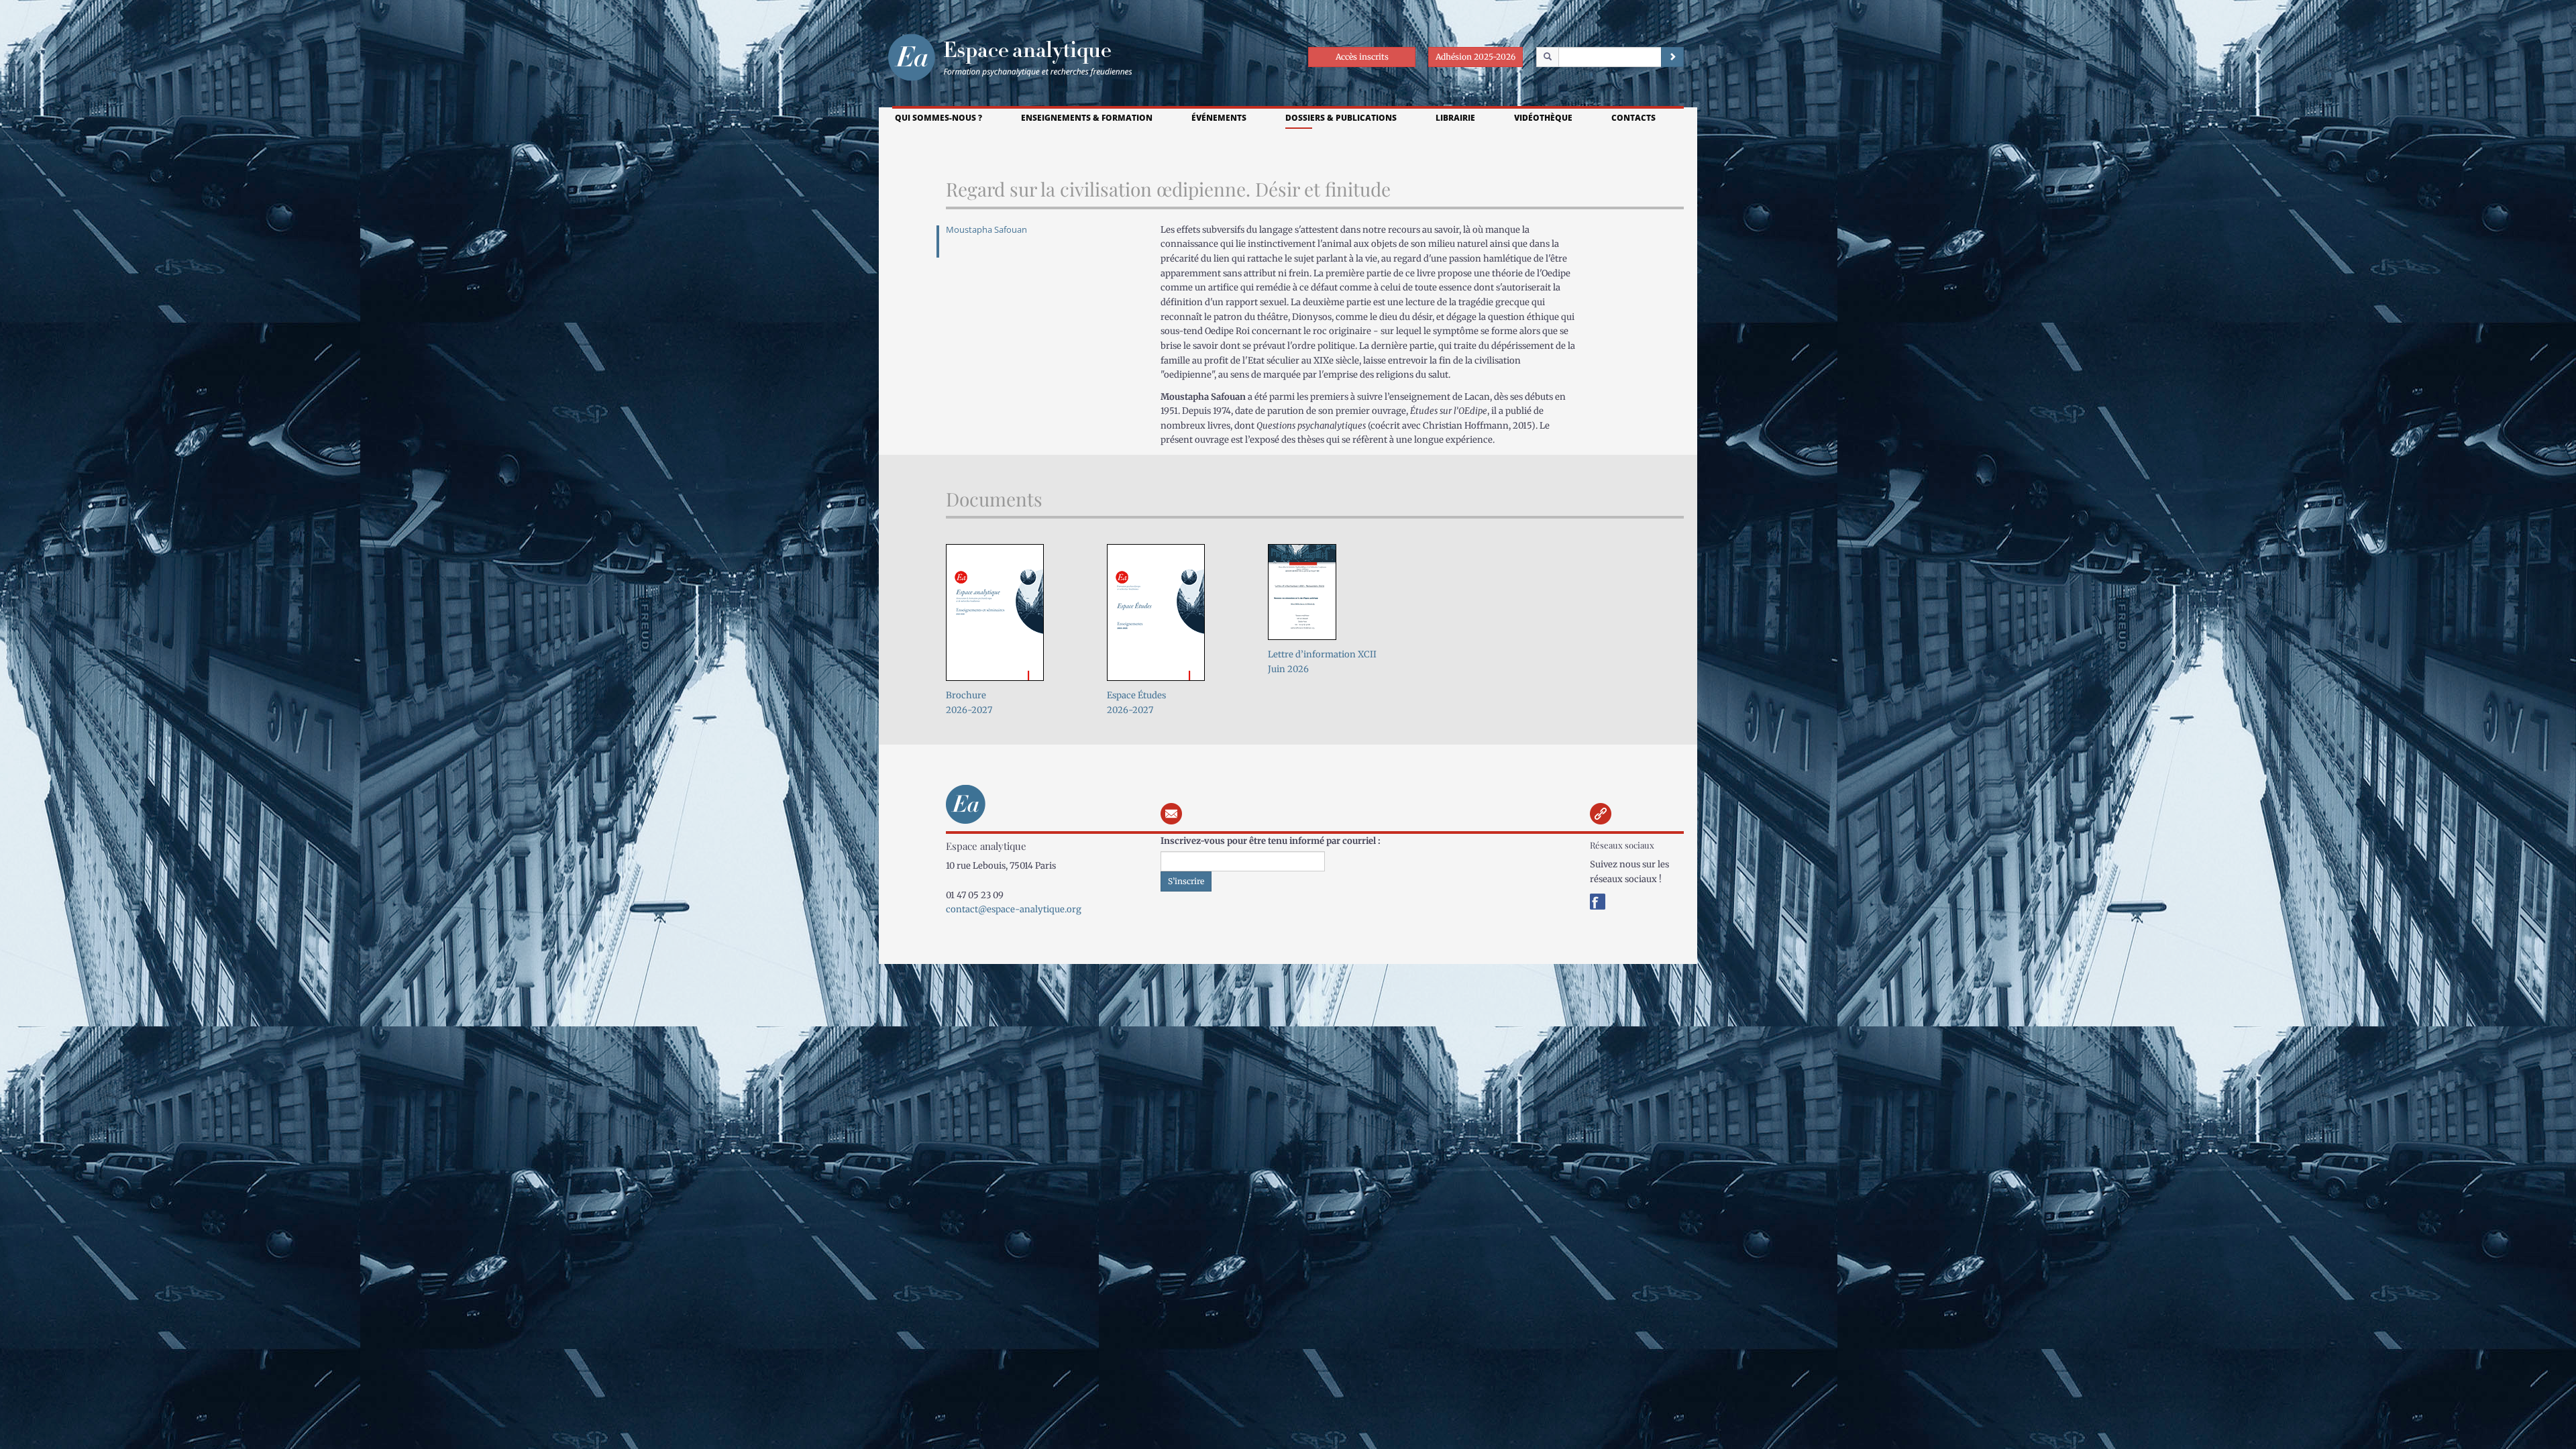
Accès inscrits (1362, 57)
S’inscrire (1186, 881)
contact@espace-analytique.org (1014, 909)
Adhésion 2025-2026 (1475, 57)
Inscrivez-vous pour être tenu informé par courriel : (1271, 841)
